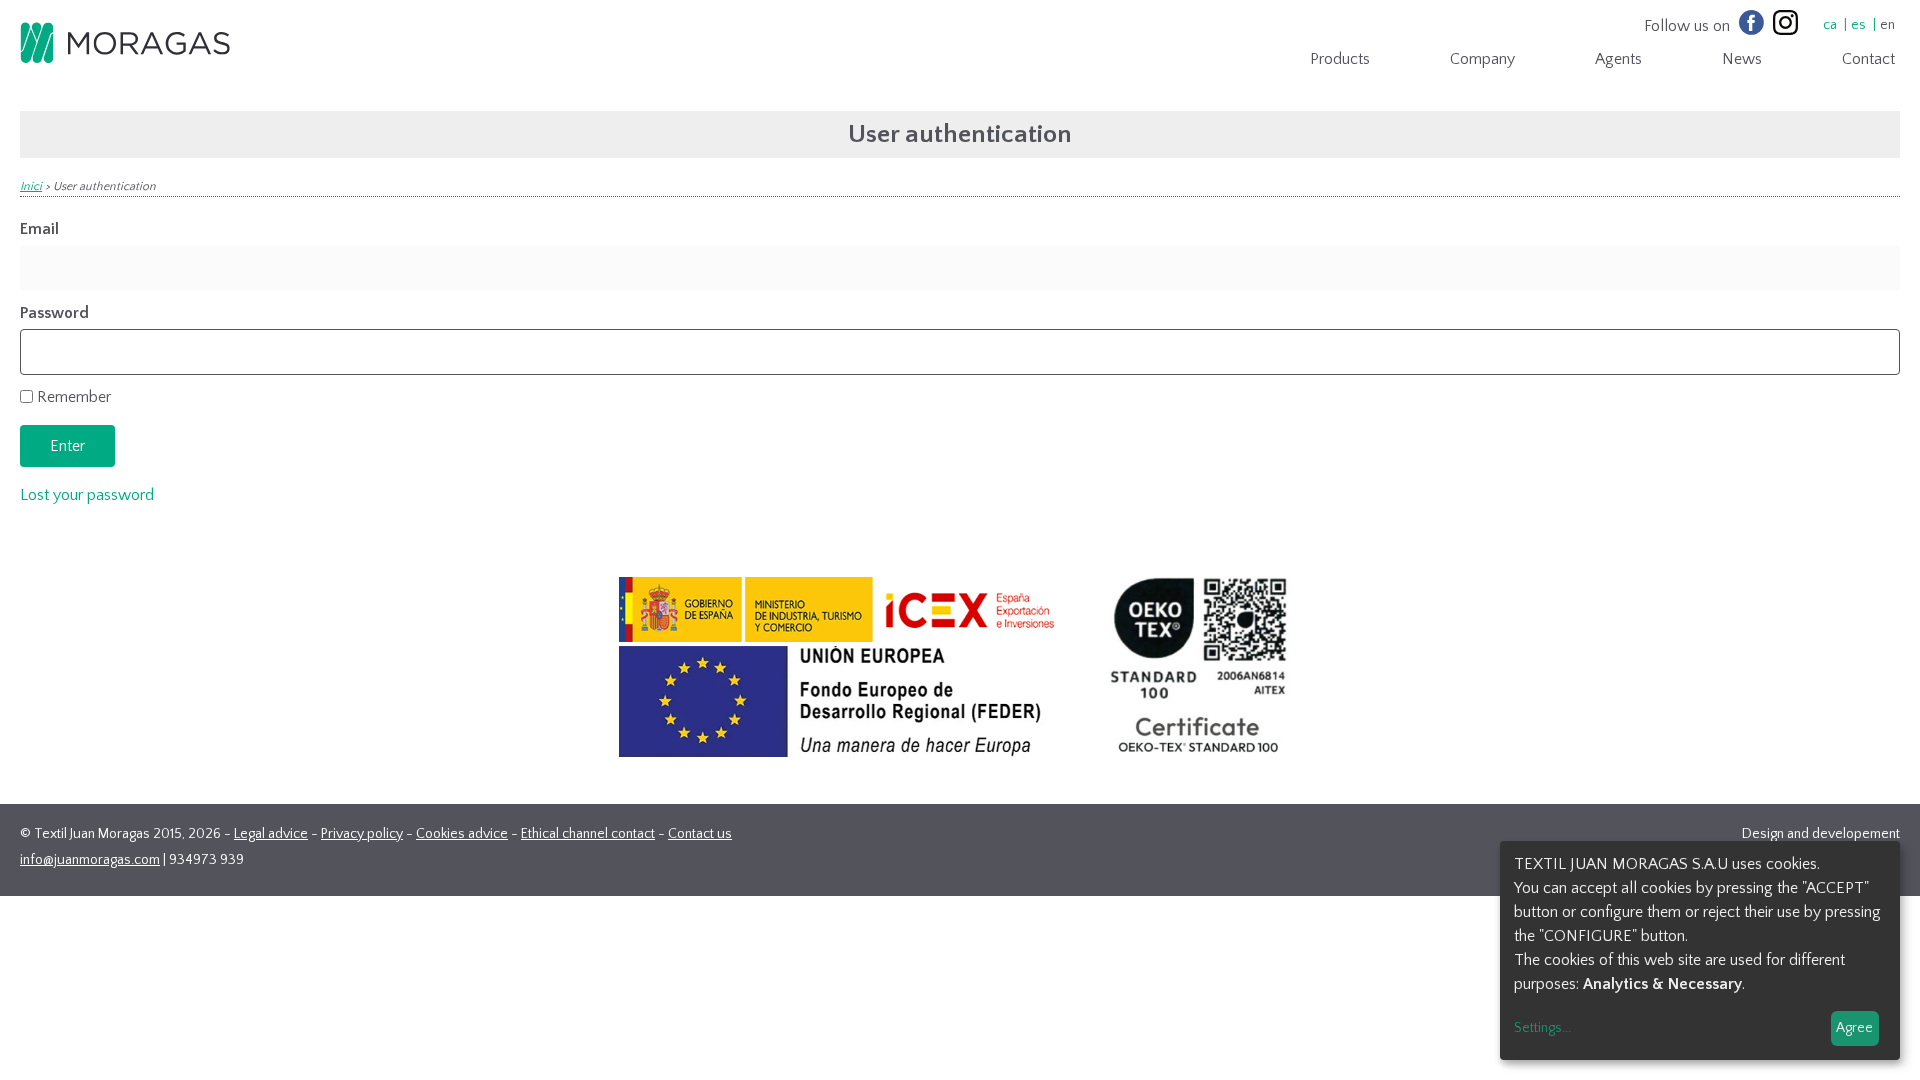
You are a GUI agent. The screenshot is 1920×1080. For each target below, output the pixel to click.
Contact (1868, 59)
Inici (31, 186)
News (1742, 59)
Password (54, 313)
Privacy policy (362, 834)
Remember (74, 397)
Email (39, 229)
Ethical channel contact (588, 834)
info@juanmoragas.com (90, 860)
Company (1482, 59)
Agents (1618, 59)
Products (1340, 59)
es (1858, 25)
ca (1830, 25)
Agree (1854, 1028)
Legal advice (271, 834)
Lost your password (87, 495)
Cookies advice (462, 834)
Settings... (1542, 1028)
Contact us (700, 834)
